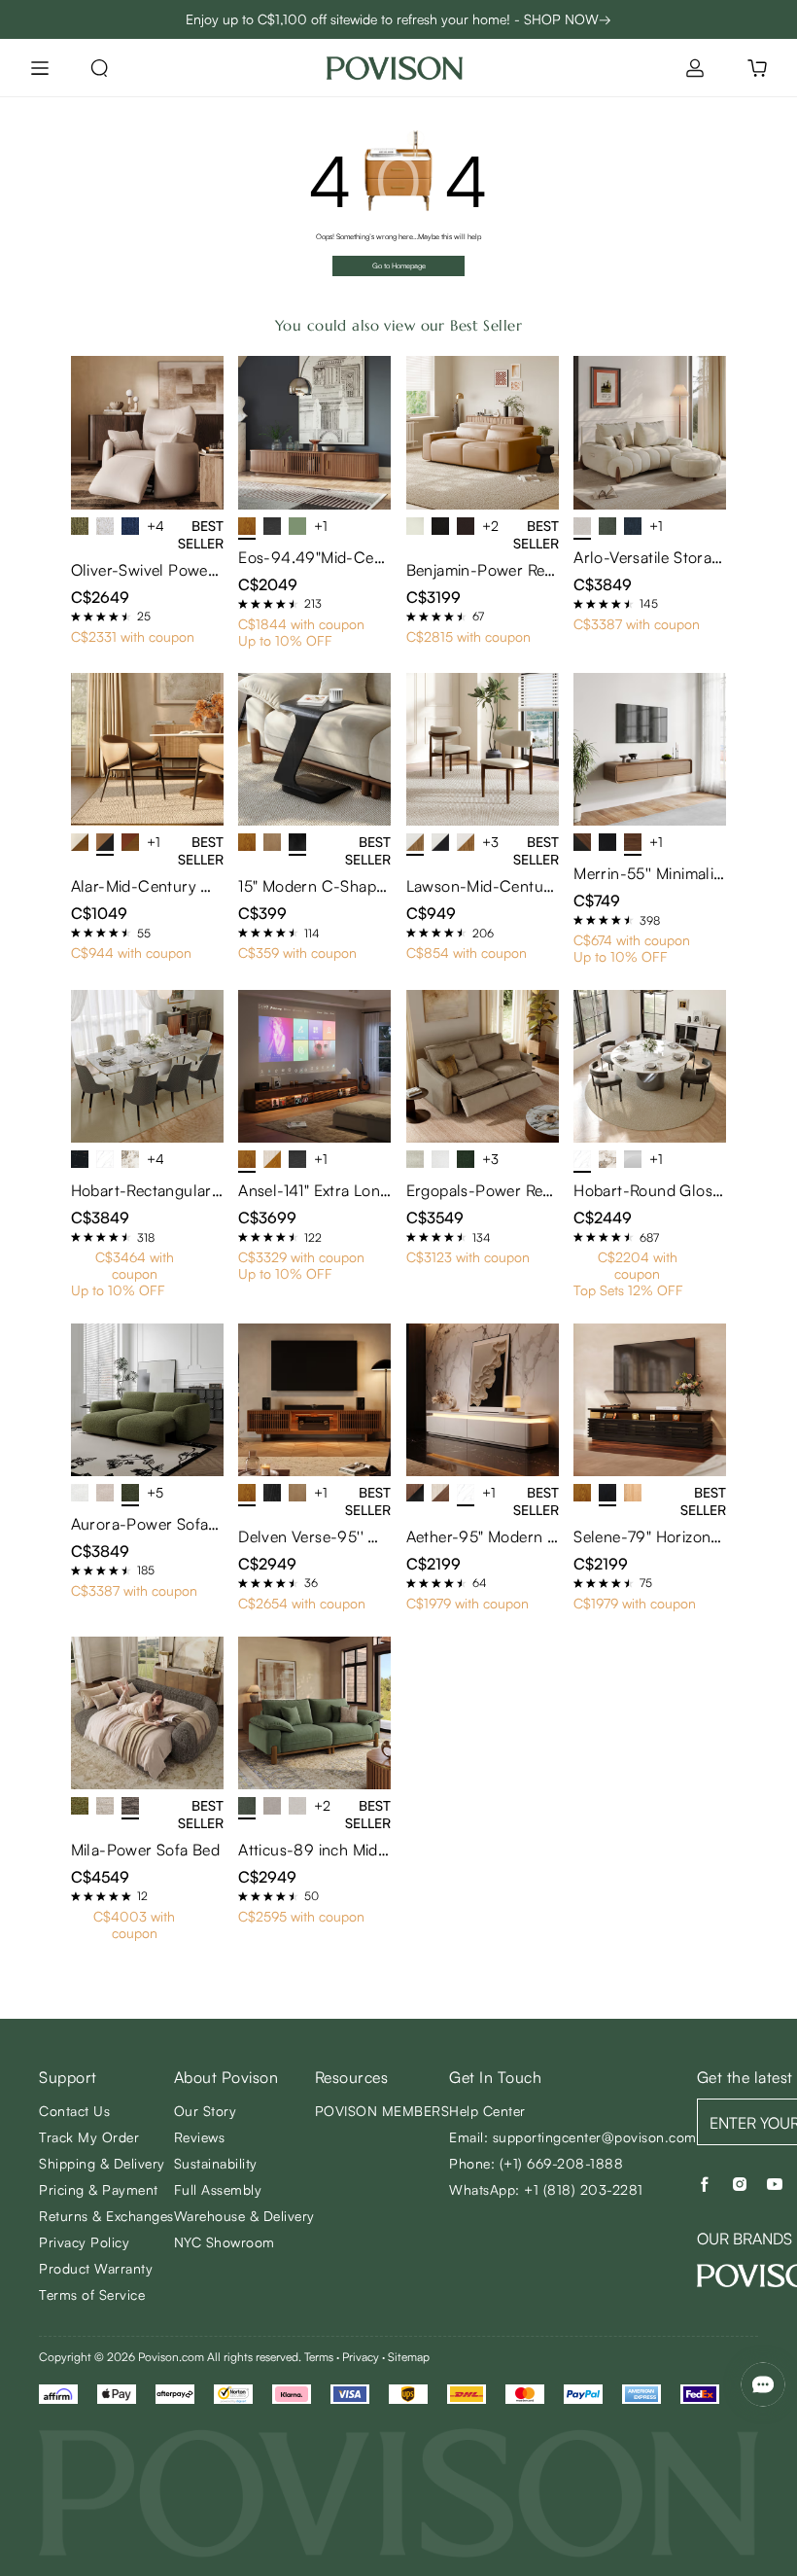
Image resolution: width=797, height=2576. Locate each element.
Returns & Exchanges (106, 2216)
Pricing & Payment (99, 2189)
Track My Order (89, 2137)
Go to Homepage (399, 265)
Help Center (487, 2111)
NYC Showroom (225, 2242)
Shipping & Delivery (102, 2163)
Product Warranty (96, 2268)
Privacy (361, 2357)
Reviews (200, 2137)
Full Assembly (218, 2189)
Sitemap (409, 2357)
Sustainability (216, 2163)
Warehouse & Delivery (244, 2216)
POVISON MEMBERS (382, 2111)
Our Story (206, 2111)
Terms (319, 2357)
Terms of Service (92, 2294)
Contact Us (74, 2111)
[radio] (76, 617)
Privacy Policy (84, 2242)
